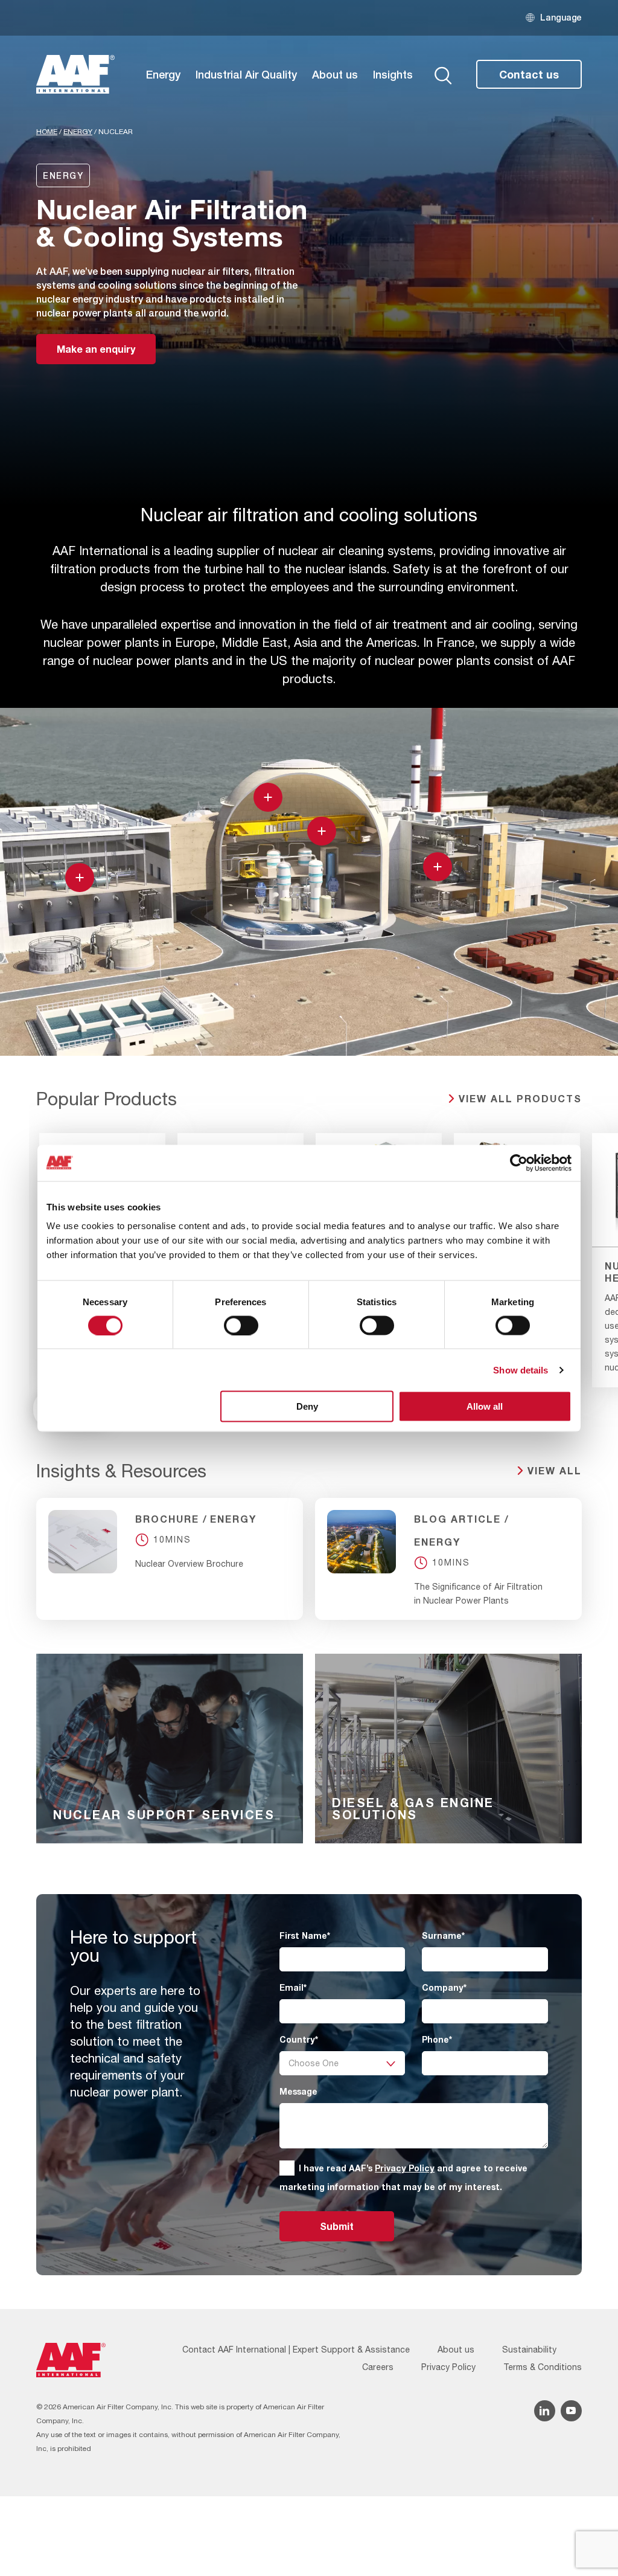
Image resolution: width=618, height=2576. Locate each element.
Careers (378, 2367)
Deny (307, 1406)
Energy (163, 74)
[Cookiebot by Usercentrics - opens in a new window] (519, 1163)
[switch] (241, 1325)
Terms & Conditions (543, 2367)
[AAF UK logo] (75, 74)
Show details (521, 1370)
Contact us (529, 74)
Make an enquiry (96, 349)
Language (561, 17)
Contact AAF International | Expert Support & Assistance (296, 2350)
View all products (520, 1098)
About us (335, 74)
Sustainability (529, 2350)
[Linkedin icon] (545, 2411)
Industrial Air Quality (246, 74)
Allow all (485, 1406)
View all (555, 1470)
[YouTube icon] (571, 2411)
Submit (337, 2226)
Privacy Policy (405, 2168)
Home (47, 132)
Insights (393, 74)
